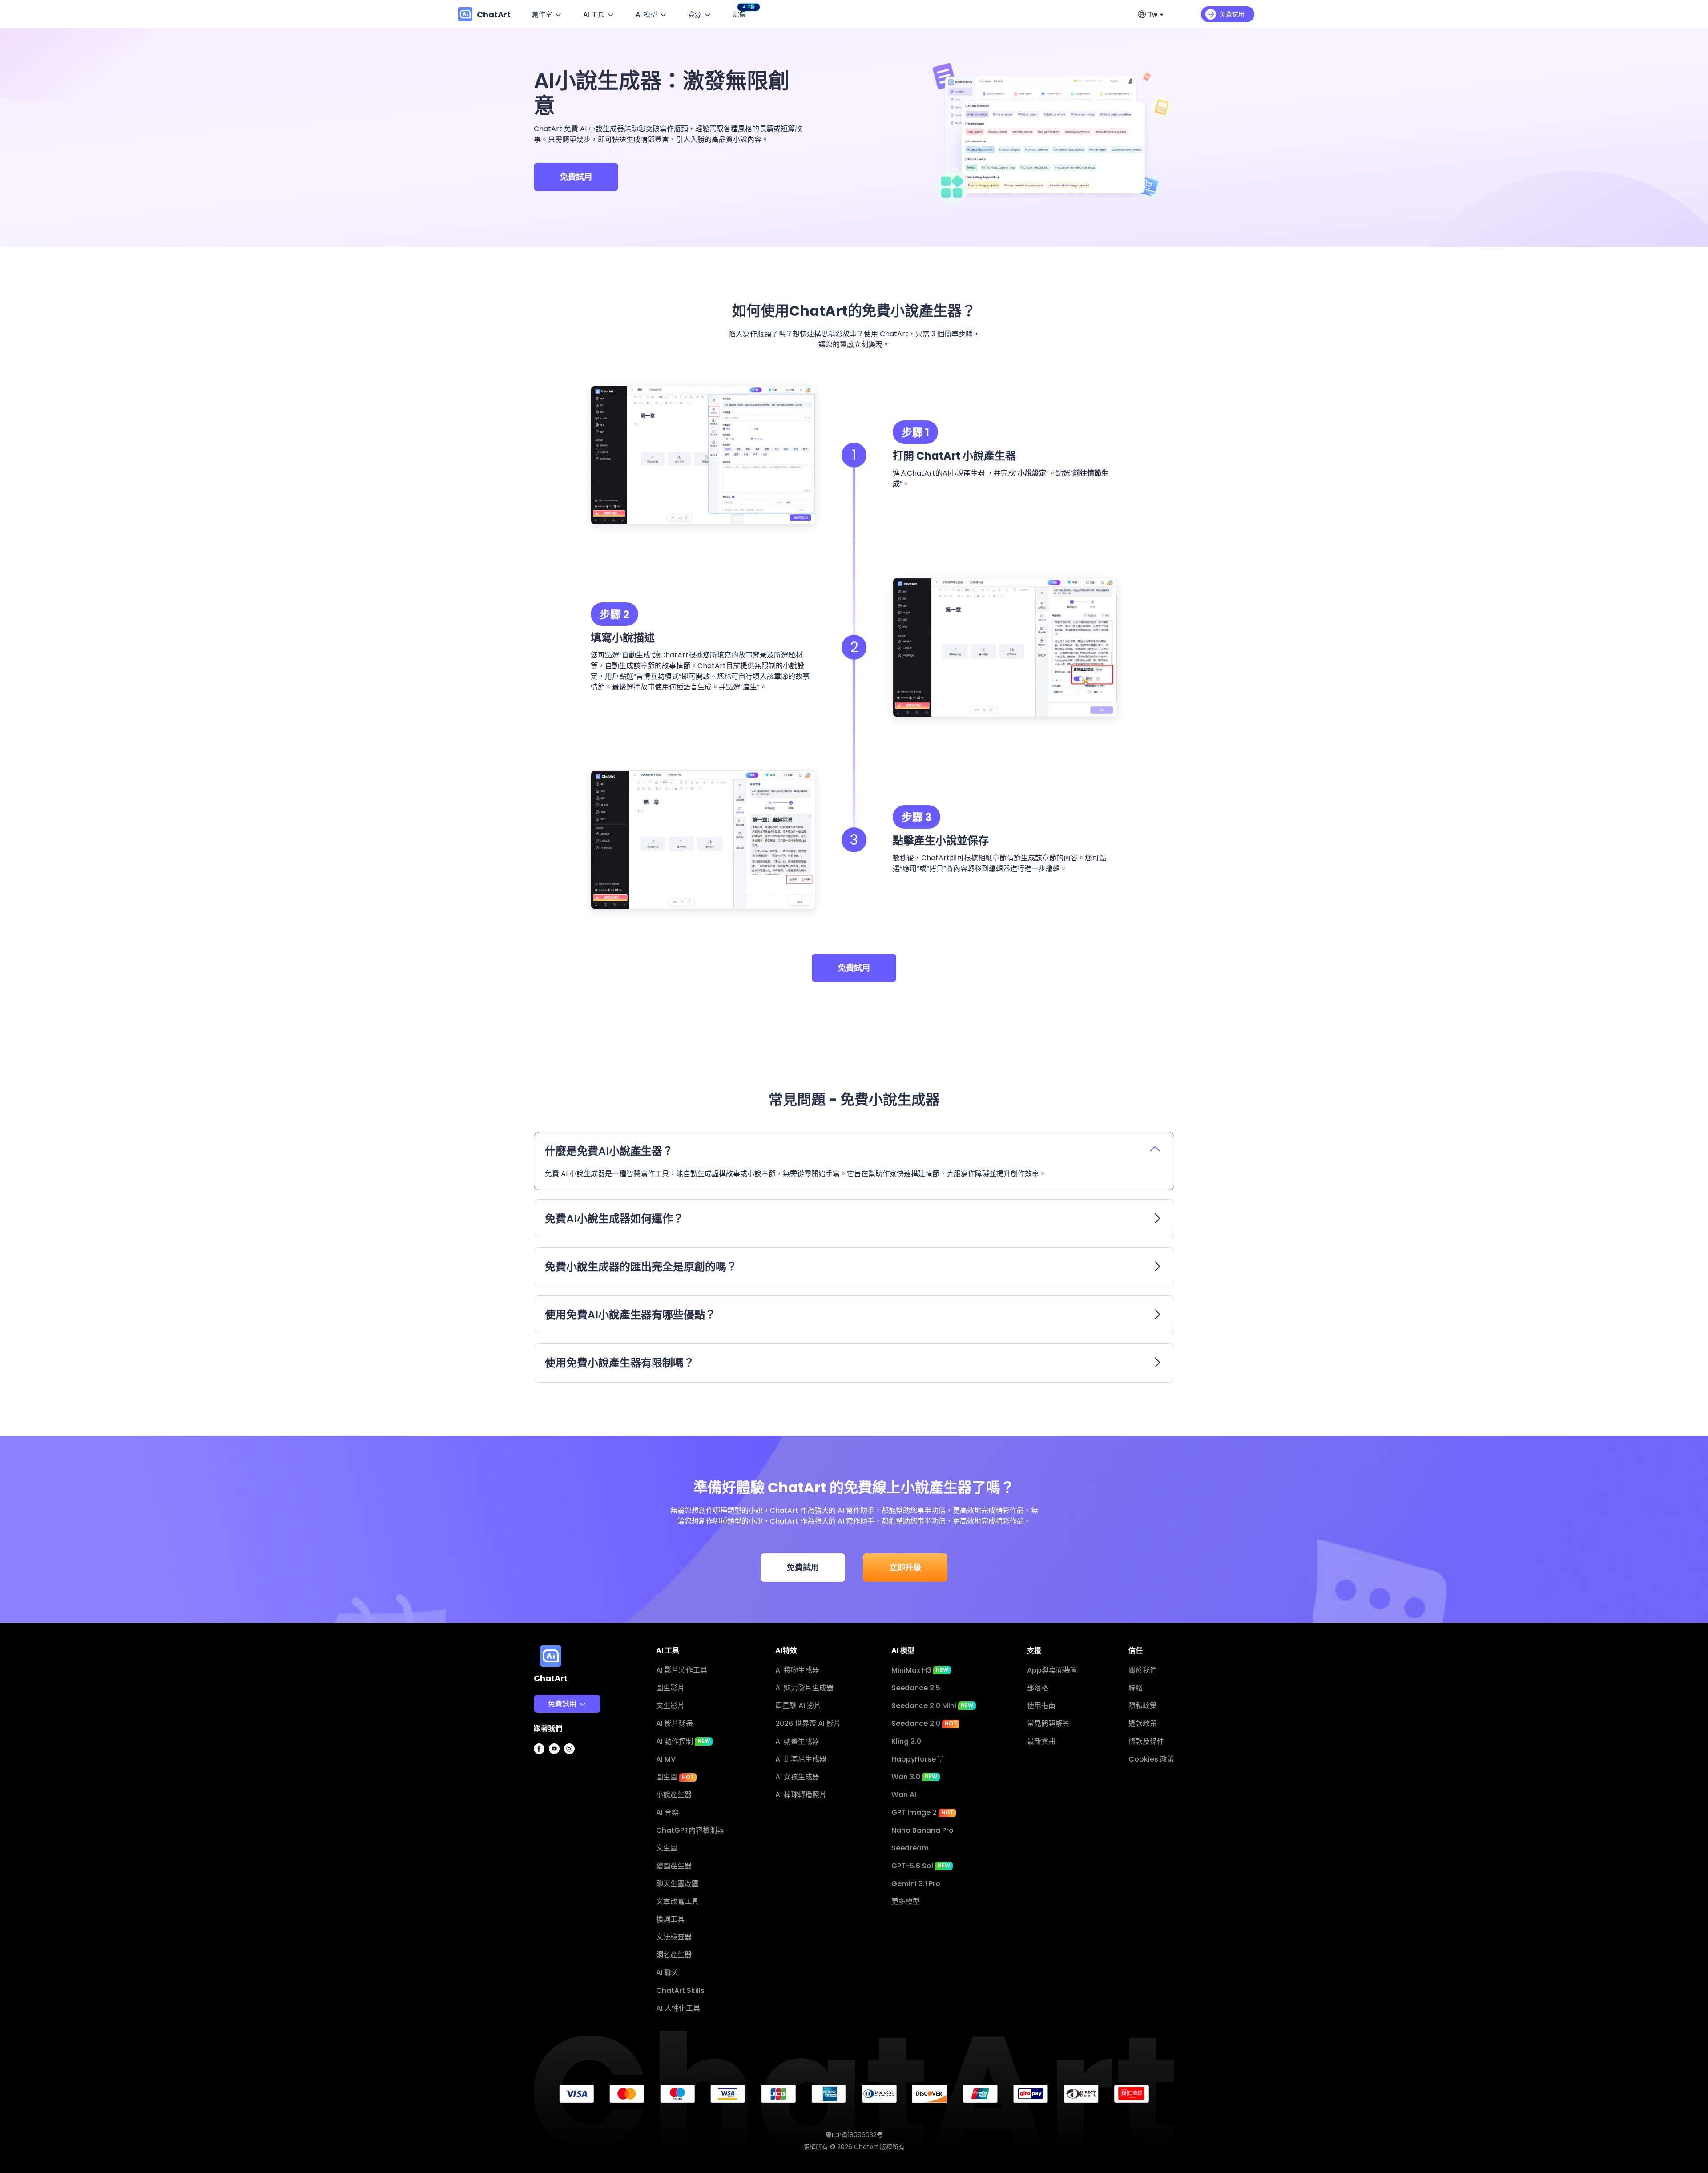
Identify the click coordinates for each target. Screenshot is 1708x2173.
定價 (741, 13)
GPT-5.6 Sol (921, 1866)
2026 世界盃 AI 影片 (808, 1723)
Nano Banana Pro (922, 1830)
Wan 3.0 (914, 1777)
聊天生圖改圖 (677, 1884)
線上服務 (554, 1762)
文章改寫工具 (677, 1901)
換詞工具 (670, 1919)
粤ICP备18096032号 (854, 2135)
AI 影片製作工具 (682, 1670)
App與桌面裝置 (1052, 1670)
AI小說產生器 (964, 473)
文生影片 (670, 1706)
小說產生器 (674, 1795)
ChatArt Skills (680, 1990)
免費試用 (576, 177)
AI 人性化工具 (678, 2008)
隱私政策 (1143, 1706)
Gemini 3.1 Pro (916, 1884)
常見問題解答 (1048, 1723)
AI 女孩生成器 (797, 1777)
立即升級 (905, 1567)
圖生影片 (670, 1688)
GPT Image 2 (922, 1812)
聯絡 (1136, 1688)
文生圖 (667, 1848)
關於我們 (1143, 1670)
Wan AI (904, 1795)
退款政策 (1143, 1723)
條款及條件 (1146, 1741)
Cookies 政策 (1151, 1759)
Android (554, 1798)
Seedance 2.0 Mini (932, 1706)
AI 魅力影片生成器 (804, 1688)
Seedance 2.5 (916, 1688)
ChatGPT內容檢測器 (690, 1830)
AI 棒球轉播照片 (801, 1795)
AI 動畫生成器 (797, 1741)
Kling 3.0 (906, 1741)
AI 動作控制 (683, 1741)
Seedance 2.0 (924, 1723)
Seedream (910, 1848)
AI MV (666, 1759)
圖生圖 (675, 1777)
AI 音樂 (667, 1812)
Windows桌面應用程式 (578, 1727)
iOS (546, 1780)
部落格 (1038, 1688)
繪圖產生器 (674, 1866)
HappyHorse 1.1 (918, 1759)
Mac (548, 1744)
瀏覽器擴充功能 (565, 1816)
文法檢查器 (674, 1937)
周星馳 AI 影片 (798, 1706)
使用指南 (1041, 1706)
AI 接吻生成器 (797, 1670)
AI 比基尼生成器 (801, 1759)
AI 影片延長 (675, 1723)
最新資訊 (1041, 1741)
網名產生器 (674, 1955)
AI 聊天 (667, 1973)
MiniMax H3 (920, 1670)
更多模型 (906, 1901)
